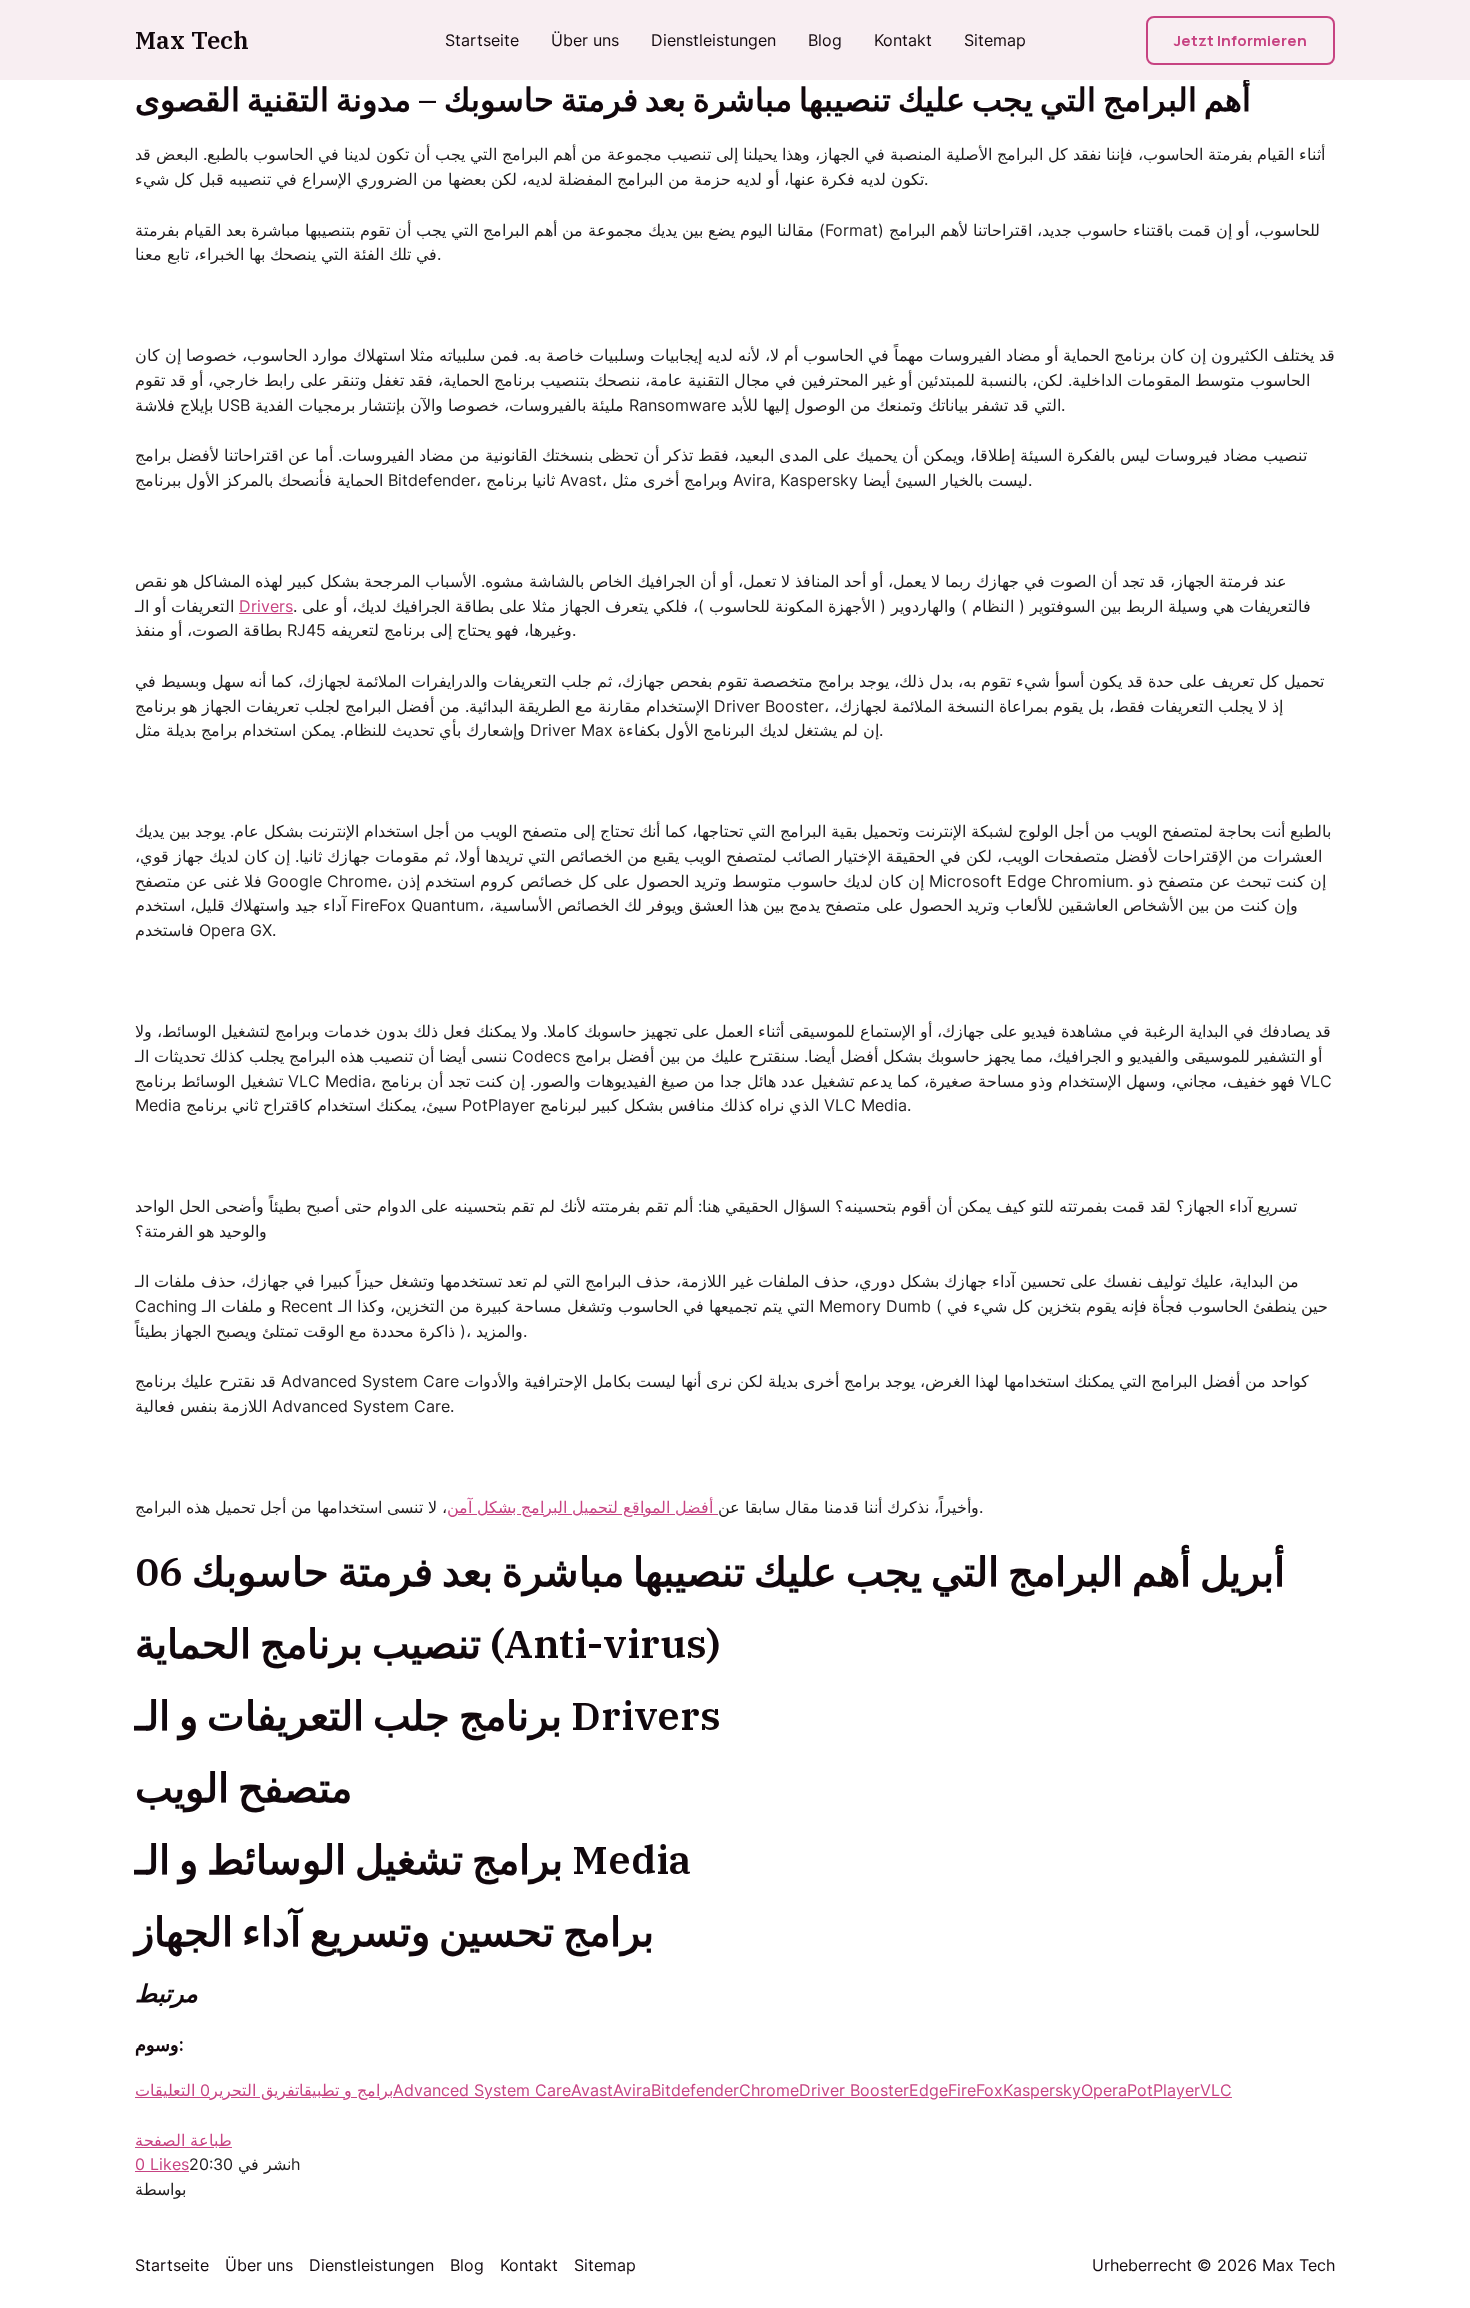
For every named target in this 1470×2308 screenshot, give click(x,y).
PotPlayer (1163, 2090)
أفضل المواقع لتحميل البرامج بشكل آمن (582, 1507)
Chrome (769, 2090)
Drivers (266, 606)
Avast (592, 2090)
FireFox (975, 2090)
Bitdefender (695, 2090)
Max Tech (192, 40)
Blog (825, 40)
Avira (632, 2090)
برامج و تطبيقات (344, 2090)
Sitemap (995, 40)
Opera (1104, 2090)
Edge (928, 2090)
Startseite (482, 40)
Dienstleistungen (713, 40)
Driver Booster (854, 2090)
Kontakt (903, 40)
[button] (1240, 40)
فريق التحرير (252, 2090)
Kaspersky (1042, 2090)
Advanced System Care (482, 2090)
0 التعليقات (172, 2090)
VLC (1216, 2090)
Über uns (585, 40)
